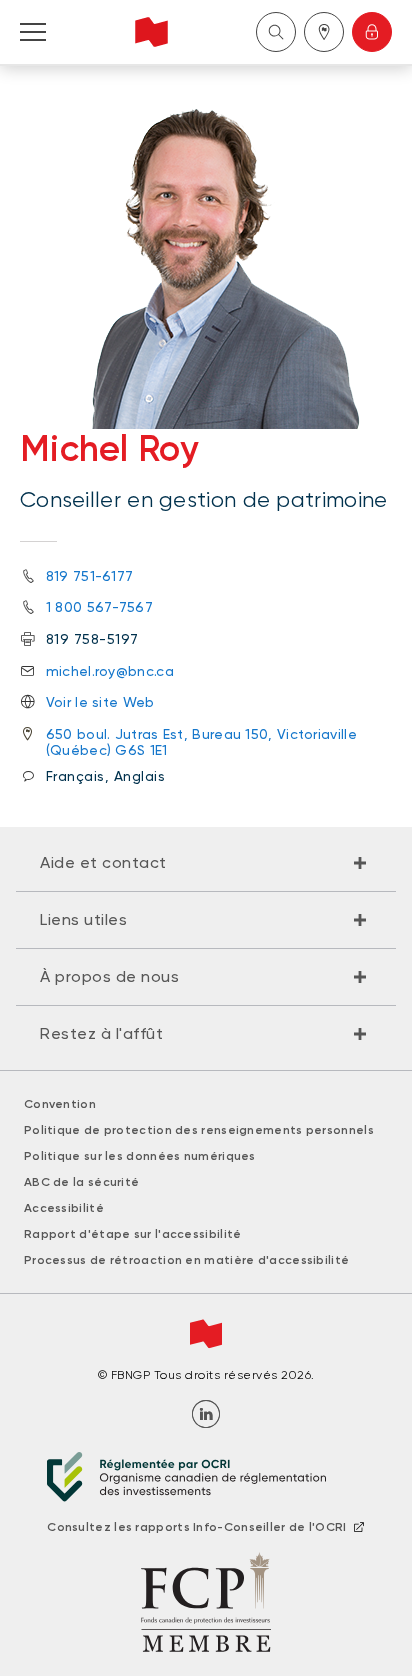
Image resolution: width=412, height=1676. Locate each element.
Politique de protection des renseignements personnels (199, 1130)
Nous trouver (324, 32)
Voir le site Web (100, 702)
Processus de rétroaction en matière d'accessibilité (186, 1260)
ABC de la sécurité (81, 1182)
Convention (60, 1104)
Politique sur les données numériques (140, 1156)
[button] (206, 863)
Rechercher (276, 32)
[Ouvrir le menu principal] (33, 32)
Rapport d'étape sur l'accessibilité (133, 1234)
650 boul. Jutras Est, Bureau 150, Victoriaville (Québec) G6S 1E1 (201, 742)
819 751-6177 (90, 576)
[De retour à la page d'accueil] (151, 32)
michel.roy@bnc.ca (110, 671)
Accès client (372, 32)
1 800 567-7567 (99, 607)
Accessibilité (64, 1208)
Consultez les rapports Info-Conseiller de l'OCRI (196, 1527)
